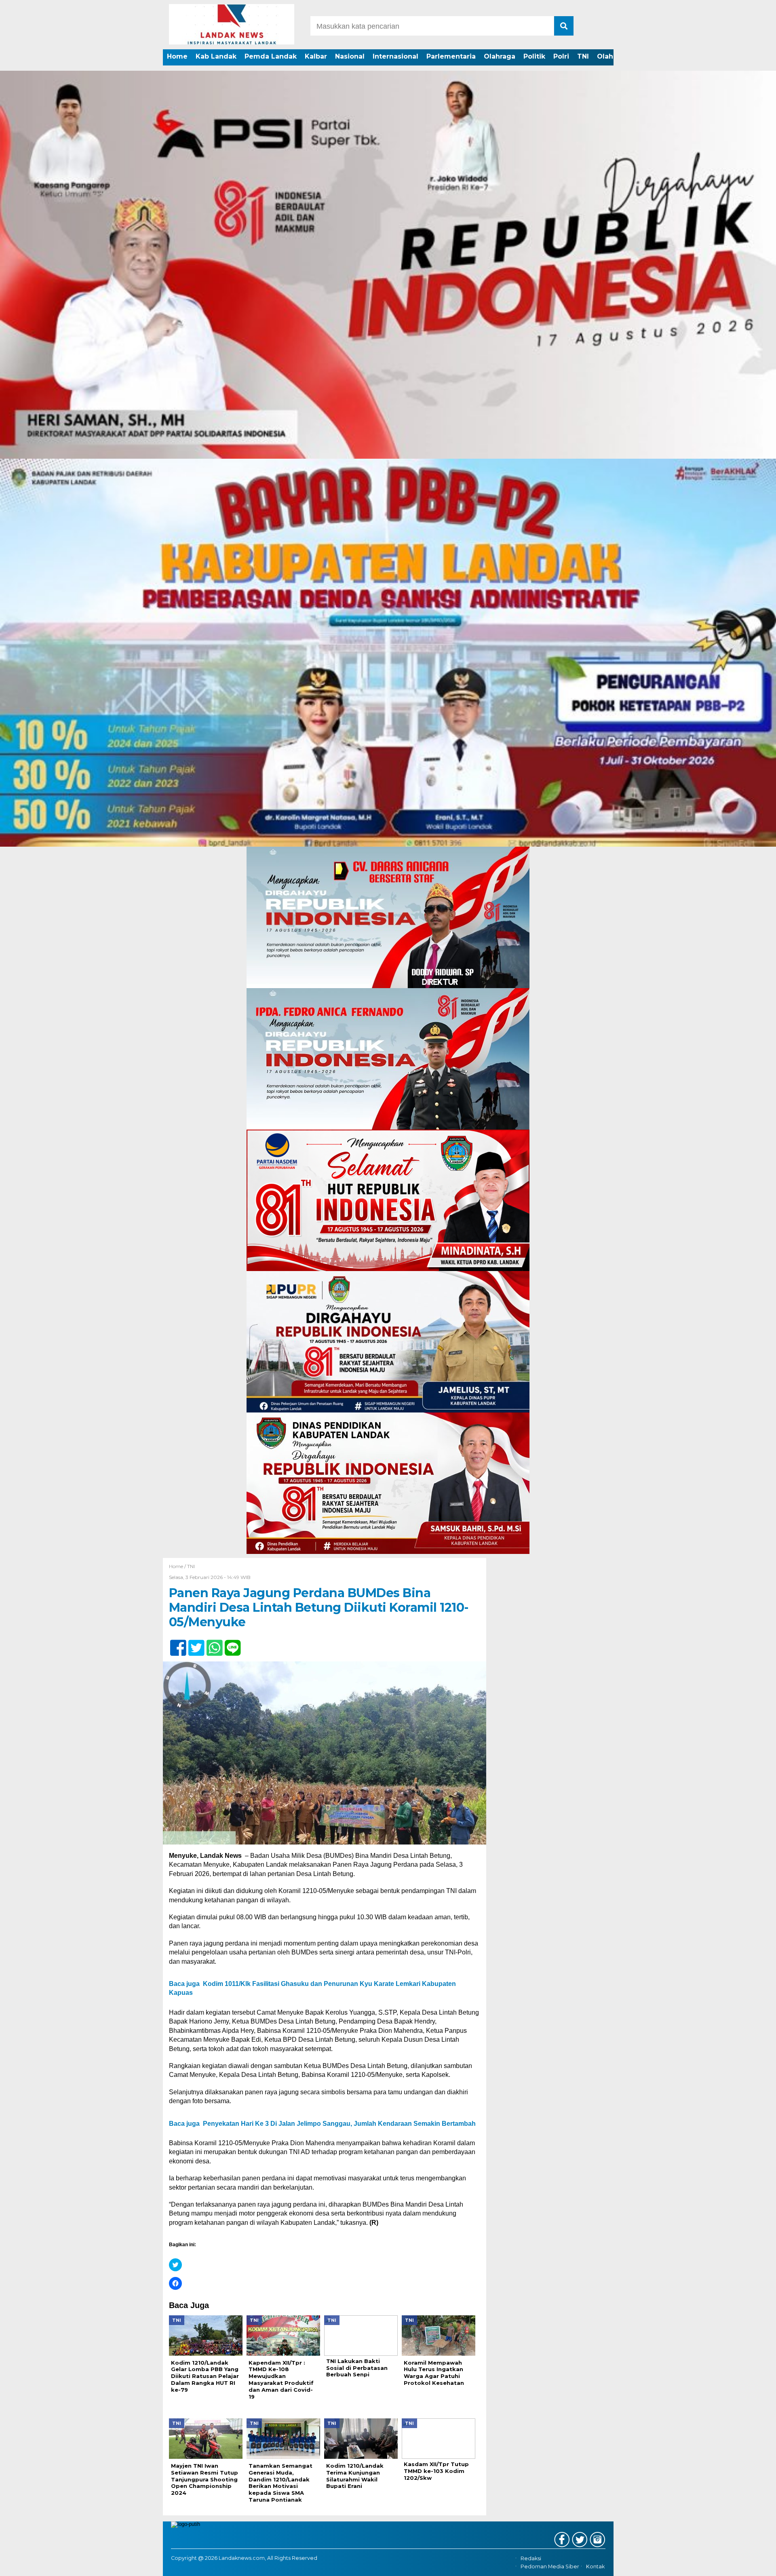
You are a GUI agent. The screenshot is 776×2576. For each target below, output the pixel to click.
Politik (534, 56)
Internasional (395, 56)
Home (177, 56)
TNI (583, 56)
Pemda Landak (271, 56)
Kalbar (316, 56)
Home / (178, 1566)
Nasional (350, 56)
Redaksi (531, 2558)
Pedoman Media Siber (550, 2567)
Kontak (595, 2567)
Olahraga (500, 56)
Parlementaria (451, 56)
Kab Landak (216, 56)
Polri (561, 56)
